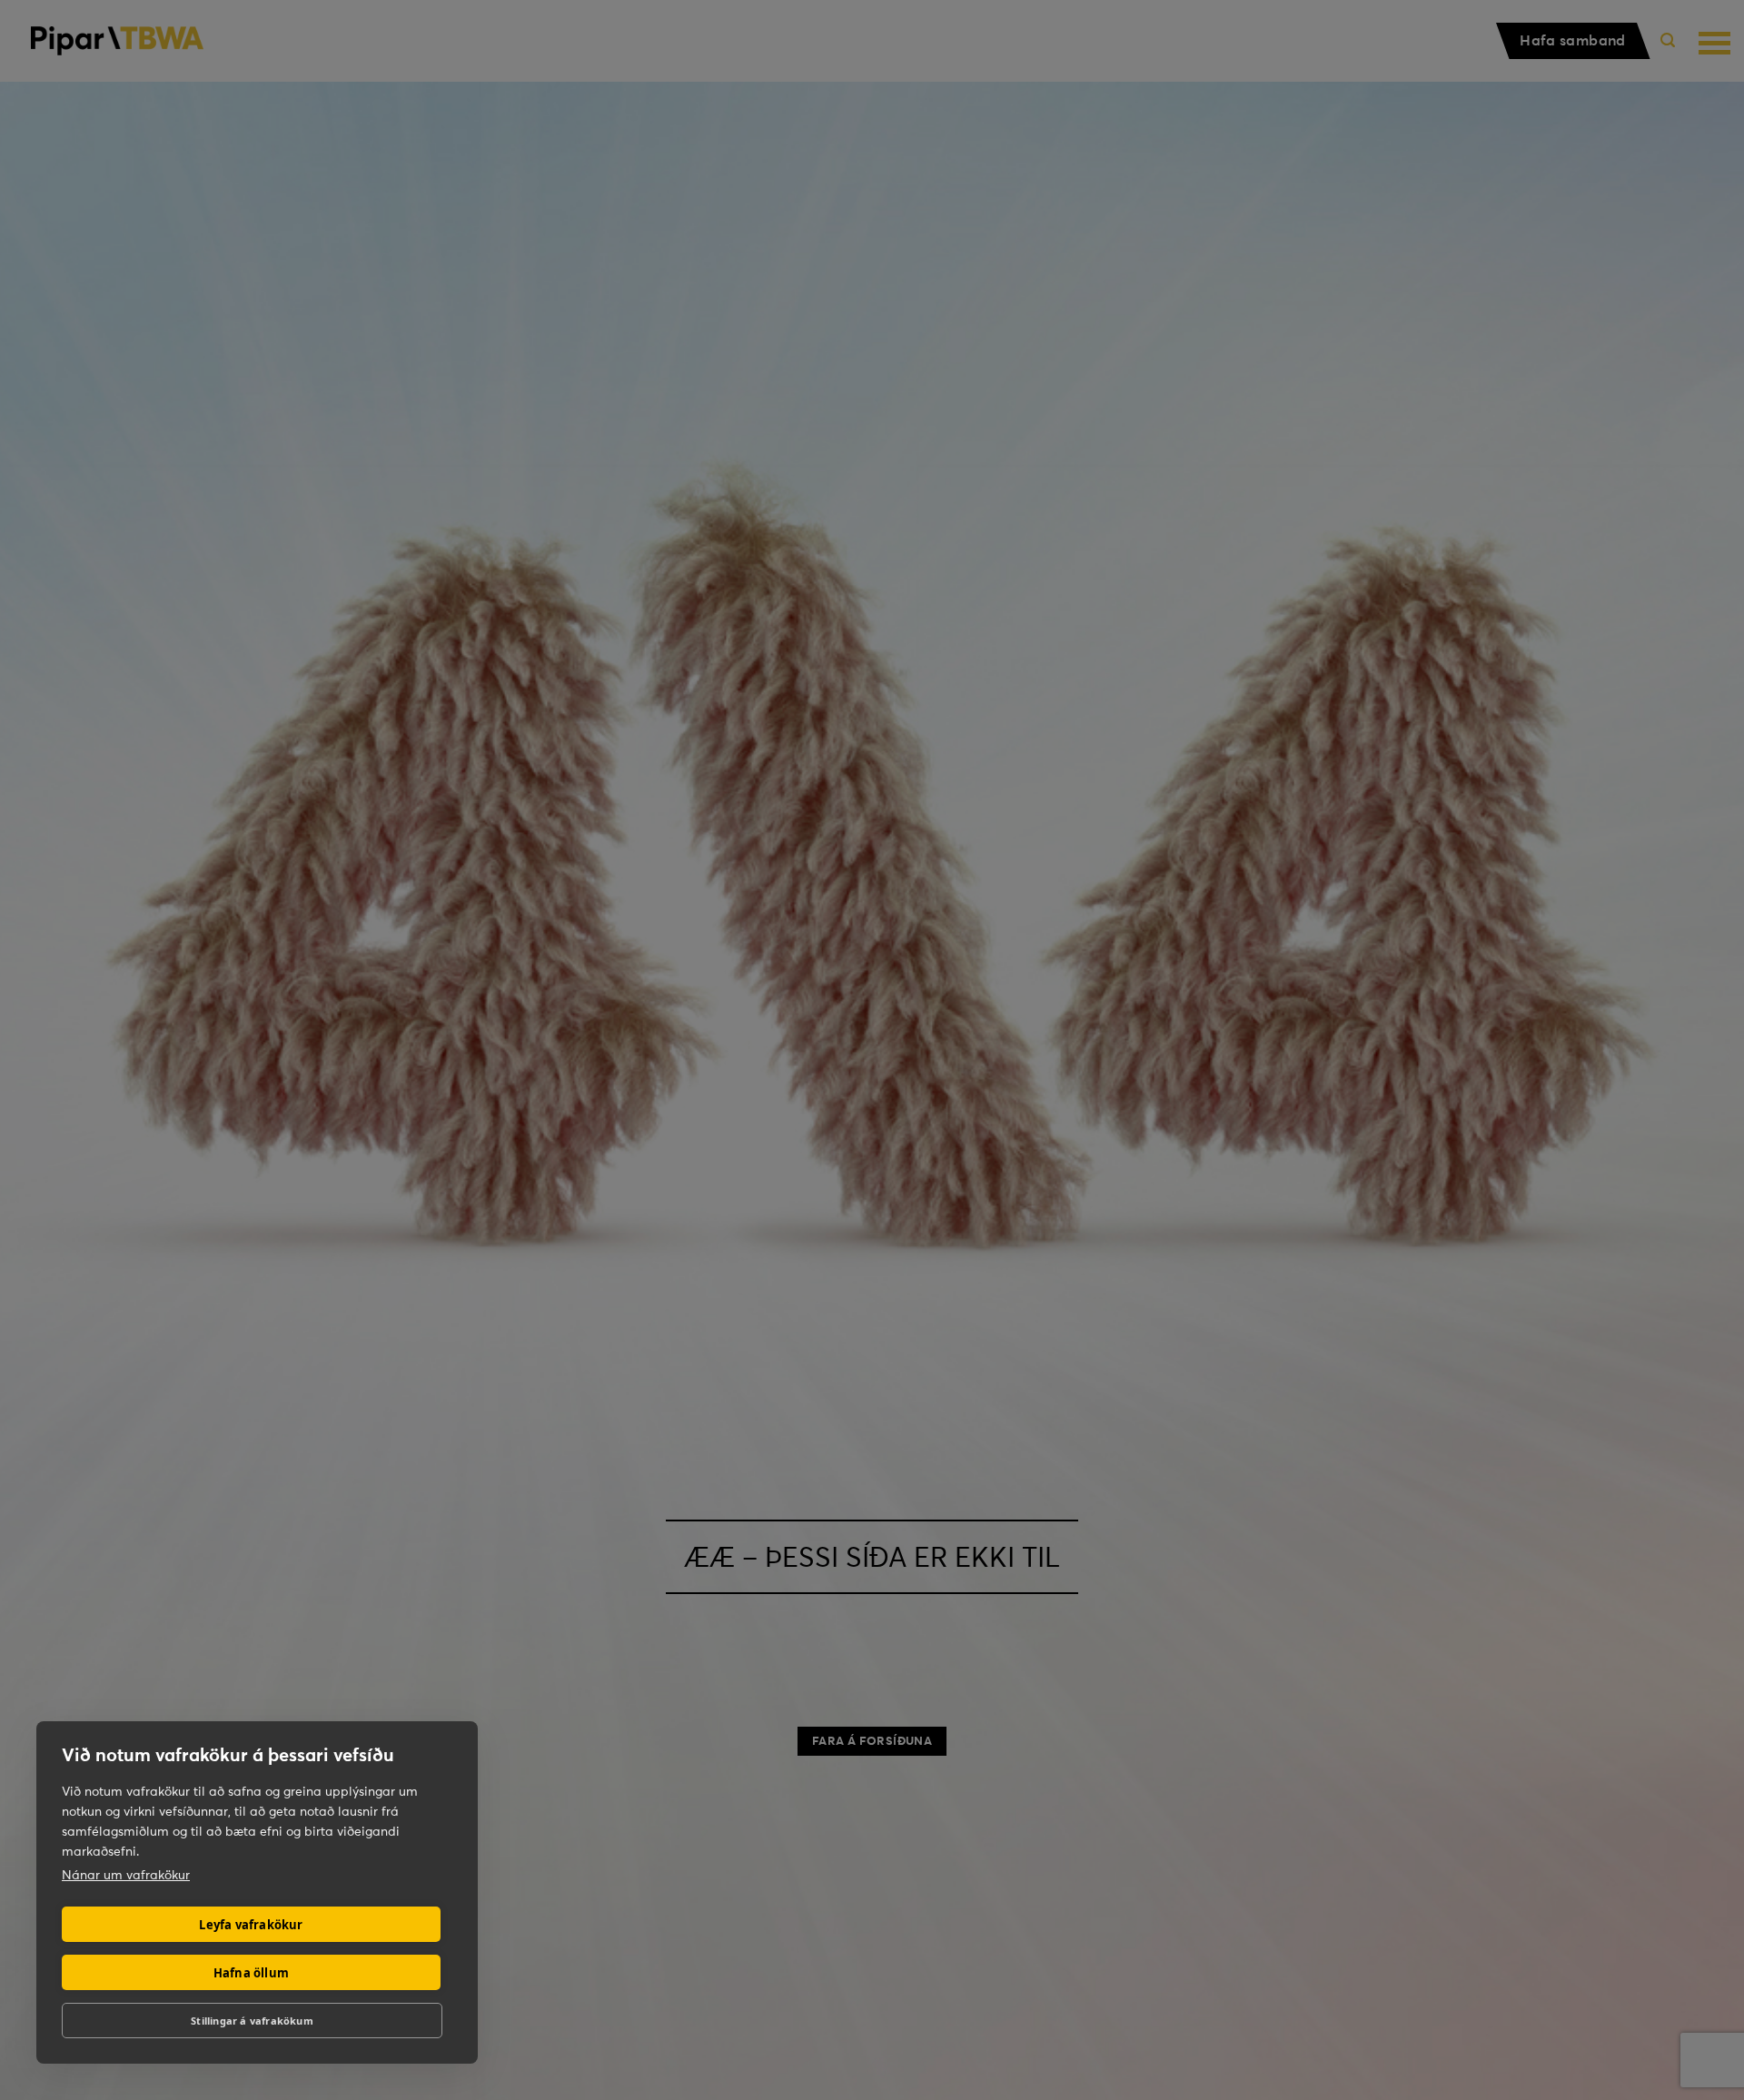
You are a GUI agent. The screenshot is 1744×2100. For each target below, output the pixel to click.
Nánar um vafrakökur (126, 1875)
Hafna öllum (251, 1973)
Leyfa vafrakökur (251, 1925)
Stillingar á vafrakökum (252, 2021)
